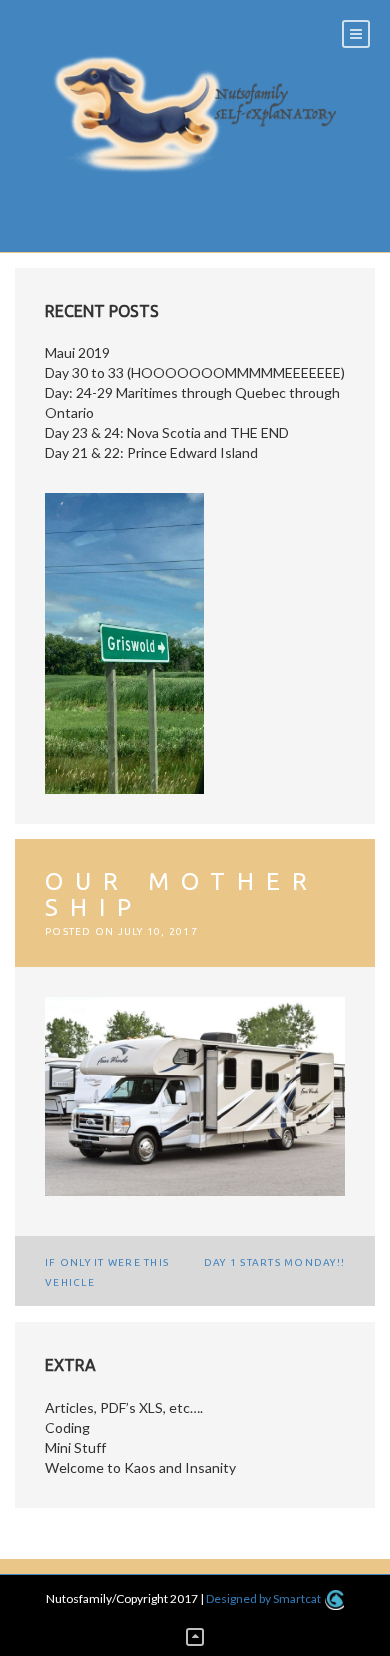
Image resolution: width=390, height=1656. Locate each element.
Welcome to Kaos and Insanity (140, 1467)
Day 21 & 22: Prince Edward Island (151, 452)
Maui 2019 (77, 352)
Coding (67, 1427)
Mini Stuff (75, 1447)
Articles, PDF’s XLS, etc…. (124, 1407)
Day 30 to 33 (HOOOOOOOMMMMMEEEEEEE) (195, 372)
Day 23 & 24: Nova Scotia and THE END (167, 432)
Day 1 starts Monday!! (274, 1262)
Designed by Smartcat (264, 1598)
